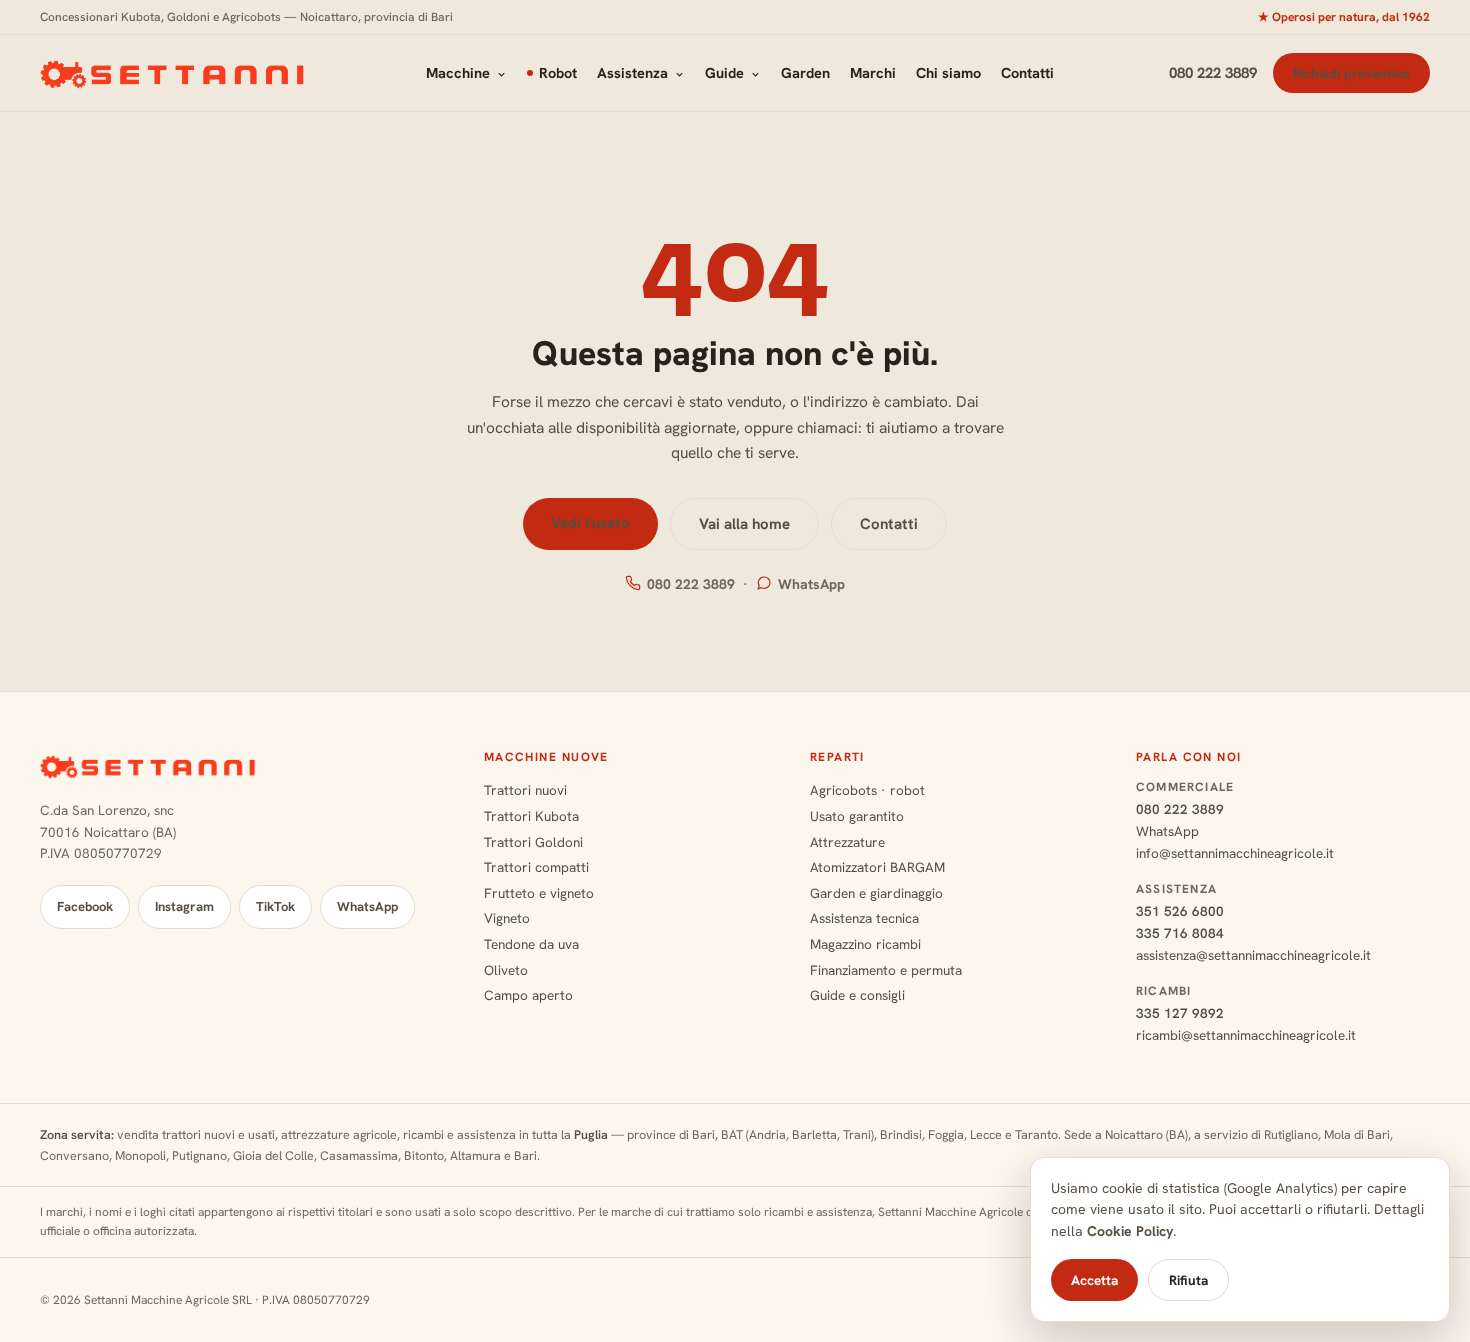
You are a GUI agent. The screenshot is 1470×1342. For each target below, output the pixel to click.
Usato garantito (857, 816)
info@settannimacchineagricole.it (1235, 853)
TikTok (275, 906)
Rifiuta (1188, 1280)
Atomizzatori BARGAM (877, 867)
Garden (805, 72)
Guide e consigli (857, 995)
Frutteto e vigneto (539, 893)
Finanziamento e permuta (886, 970)
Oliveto (506, 970)
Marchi (873, 72)
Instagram (184, 906)
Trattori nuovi (525, 790)
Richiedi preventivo (1351, 73)
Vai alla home (744, 524)
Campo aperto (528, 995)
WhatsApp (811, 584)
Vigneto (507, 918)
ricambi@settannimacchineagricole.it (1246, 1035)
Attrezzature (847, 842)
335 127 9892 (1180, 1013)
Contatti (1027, 72)
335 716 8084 (1180, 933)
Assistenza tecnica (864, 918)
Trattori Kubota (531, 816)
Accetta (1094, 1280)
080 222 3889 (1213, 73)
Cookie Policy (1130, 1231)
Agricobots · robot (867, 790)
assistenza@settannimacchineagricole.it (1253, 955)
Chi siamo (948, 72)
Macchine (458, 72)
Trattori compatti (536, 867)
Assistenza (632, 72)
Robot (558, 72)
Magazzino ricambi (865, 944)
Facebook (85, 906)
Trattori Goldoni (533, 842)
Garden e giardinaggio (876, 893)
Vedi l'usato (590, 523)
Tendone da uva (531, 944)
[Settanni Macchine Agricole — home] (175, 73)
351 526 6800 (1180, 911)
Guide (724, 72)
